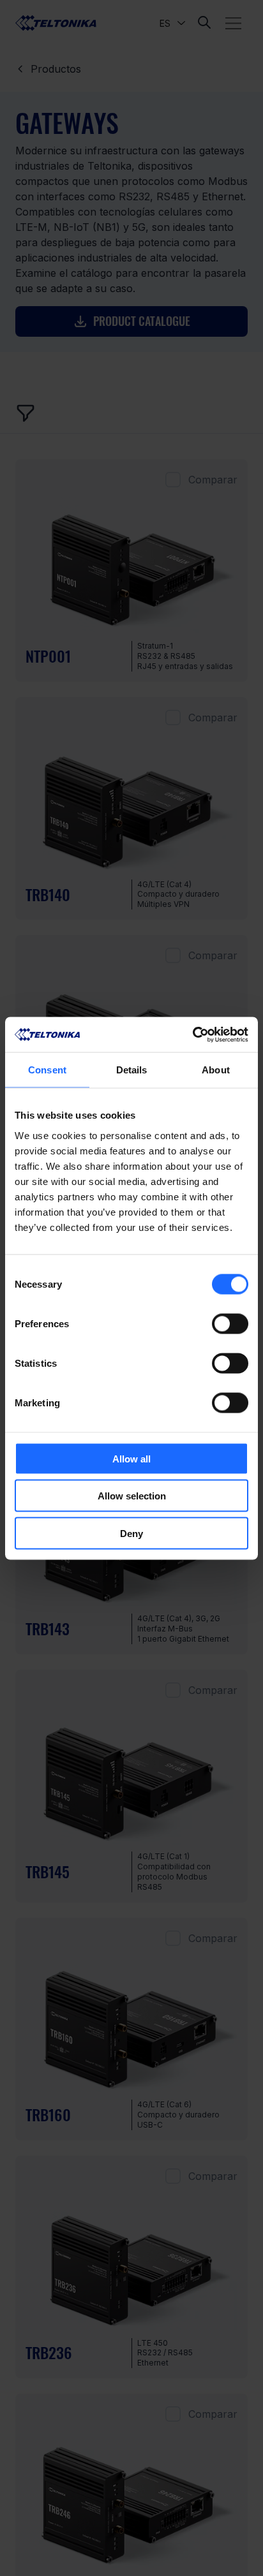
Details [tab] (132, 1070)
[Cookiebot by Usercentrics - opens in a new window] (192, 1034)
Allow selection (132, 1496)
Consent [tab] (47, 1070)
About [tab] (216, 1070)
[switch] (230, 1323)
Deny (131, 1533)
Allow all (131, 1458)
